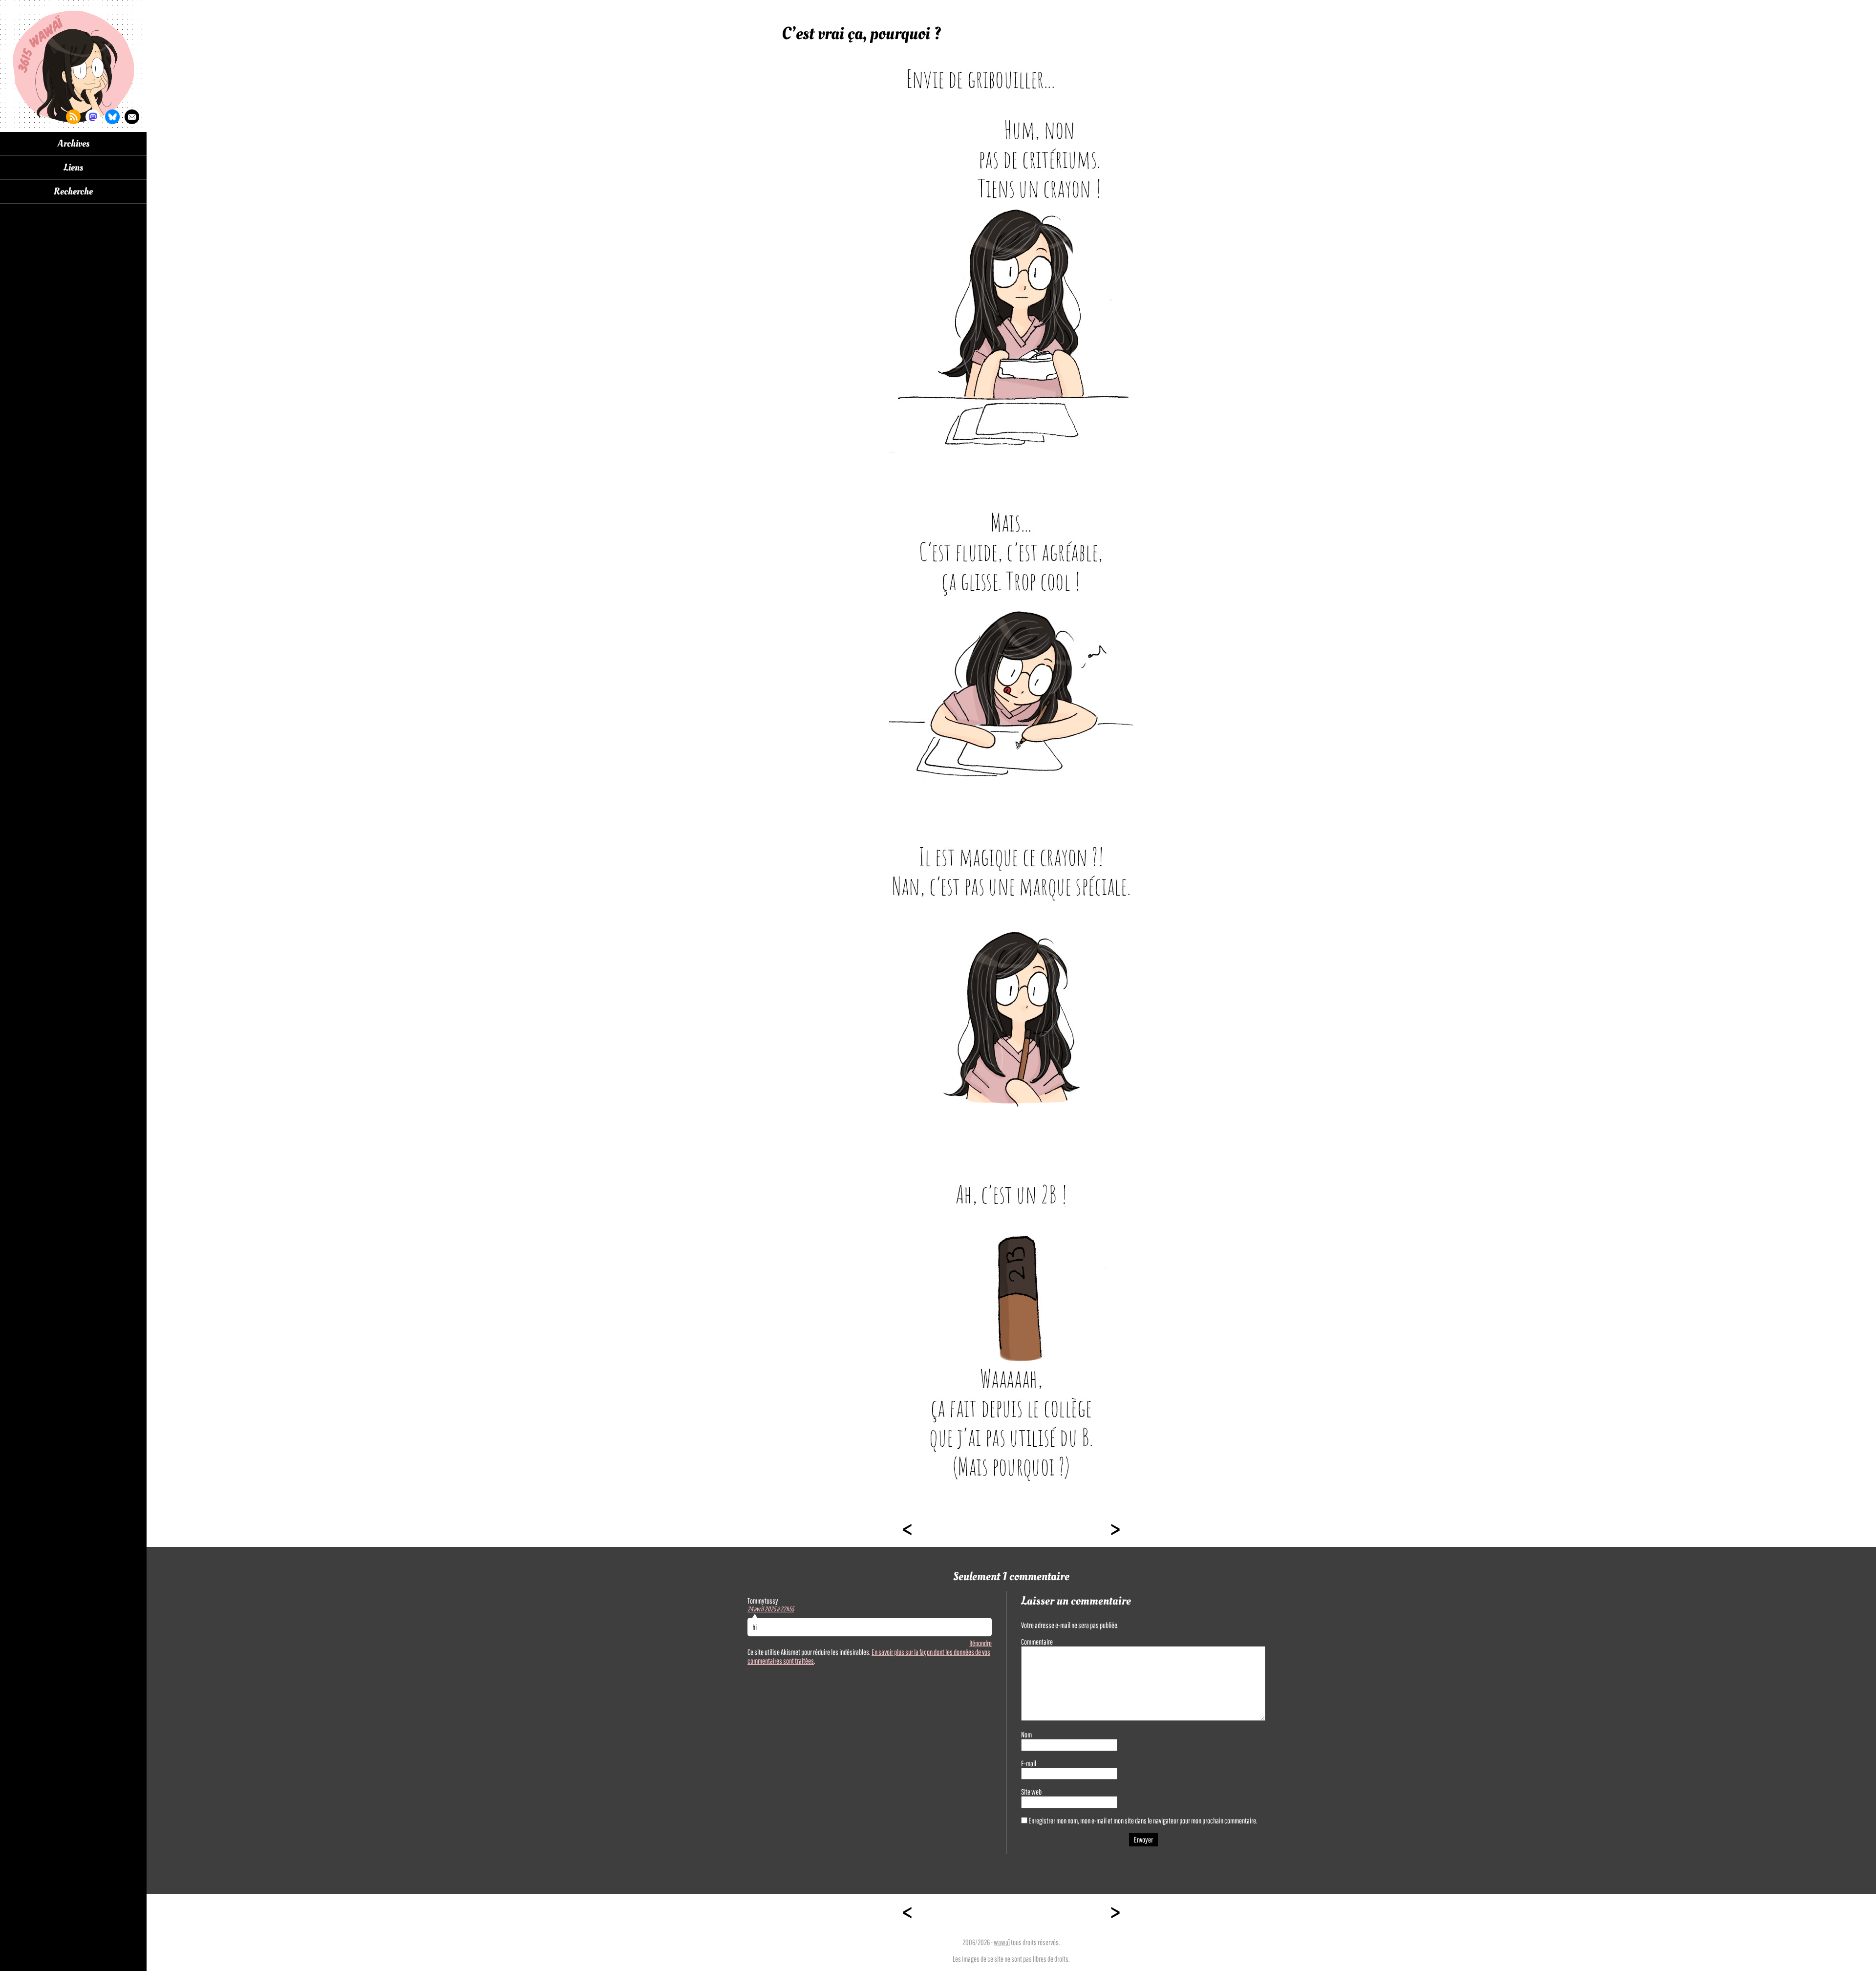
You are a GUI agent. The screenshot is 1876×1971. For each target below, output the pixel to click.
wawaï (1002, 1942)
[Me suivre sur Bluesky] (112, 117)
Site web (1031, 1792)
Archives (74, 144)
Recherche (73, 192)
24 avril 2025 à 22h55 (771, 1609)
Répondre (981, 1643)
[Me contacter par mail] (132, 117)
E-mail (1029, 1763)
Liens (73, 168)
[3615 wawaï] (73, 66)
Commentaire (1037, 1642)
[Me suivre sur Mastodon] (93, 117)
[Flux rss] (73, 117)
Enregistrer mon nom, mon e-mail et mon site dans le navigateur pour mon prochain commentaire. (1143, 1821)
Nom (1026, 1735)
